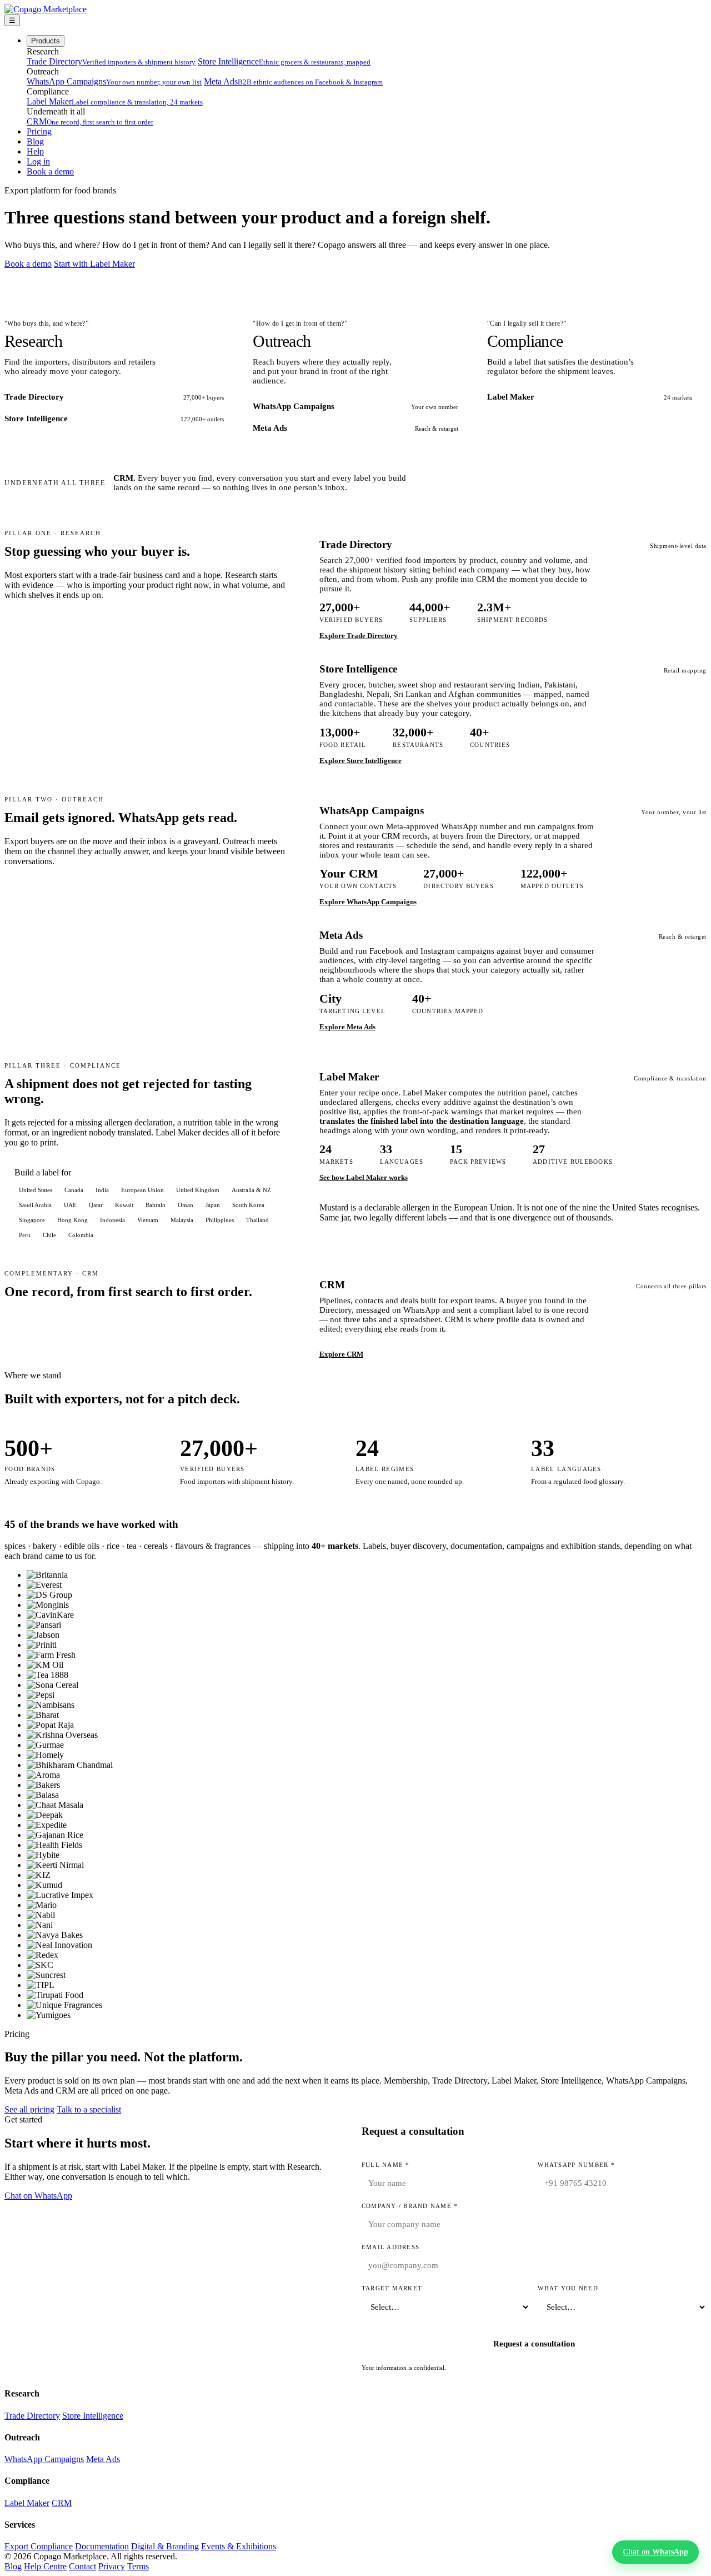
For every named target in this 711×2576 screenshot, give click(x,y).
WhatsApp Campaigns (114, 81)
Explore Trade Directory (359, 636)
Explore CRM (341, 1354)
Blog (35, 141)
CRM (90, 121)
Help (35, 151)
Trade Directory (111, 61)
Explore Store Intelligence (360, 761)
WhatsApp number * (576, 2165)
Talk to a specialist (89, 2109)
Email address (390, 2247)
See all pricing (29, 2109)
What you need (568, 2288)
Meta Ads (293, 81)
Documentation (102, 2546)
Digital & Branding (165, 2546)
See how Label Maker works (364, 1177)
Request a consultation (534, 2344)
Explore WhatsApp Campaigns (368, 902)
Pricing (39, 131)
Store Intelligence (284, 61)
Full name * (386, 2165)
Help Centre (45, 2566)
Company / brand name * (410, 2206)
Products (46, 41)
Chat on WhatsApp (38, 2196)
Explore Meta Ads (347, 1027)
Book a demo (50, 171)
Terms (138, 2566)
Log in (38, 161)
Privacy (112, 2566)
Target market (392, 2288)
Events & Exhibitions (239, 2546)
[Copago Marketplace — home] (46, 9)
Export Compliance (39, 2546)
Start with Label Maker (94, 264)
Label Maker (115, 101)
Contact (82, 2566)
